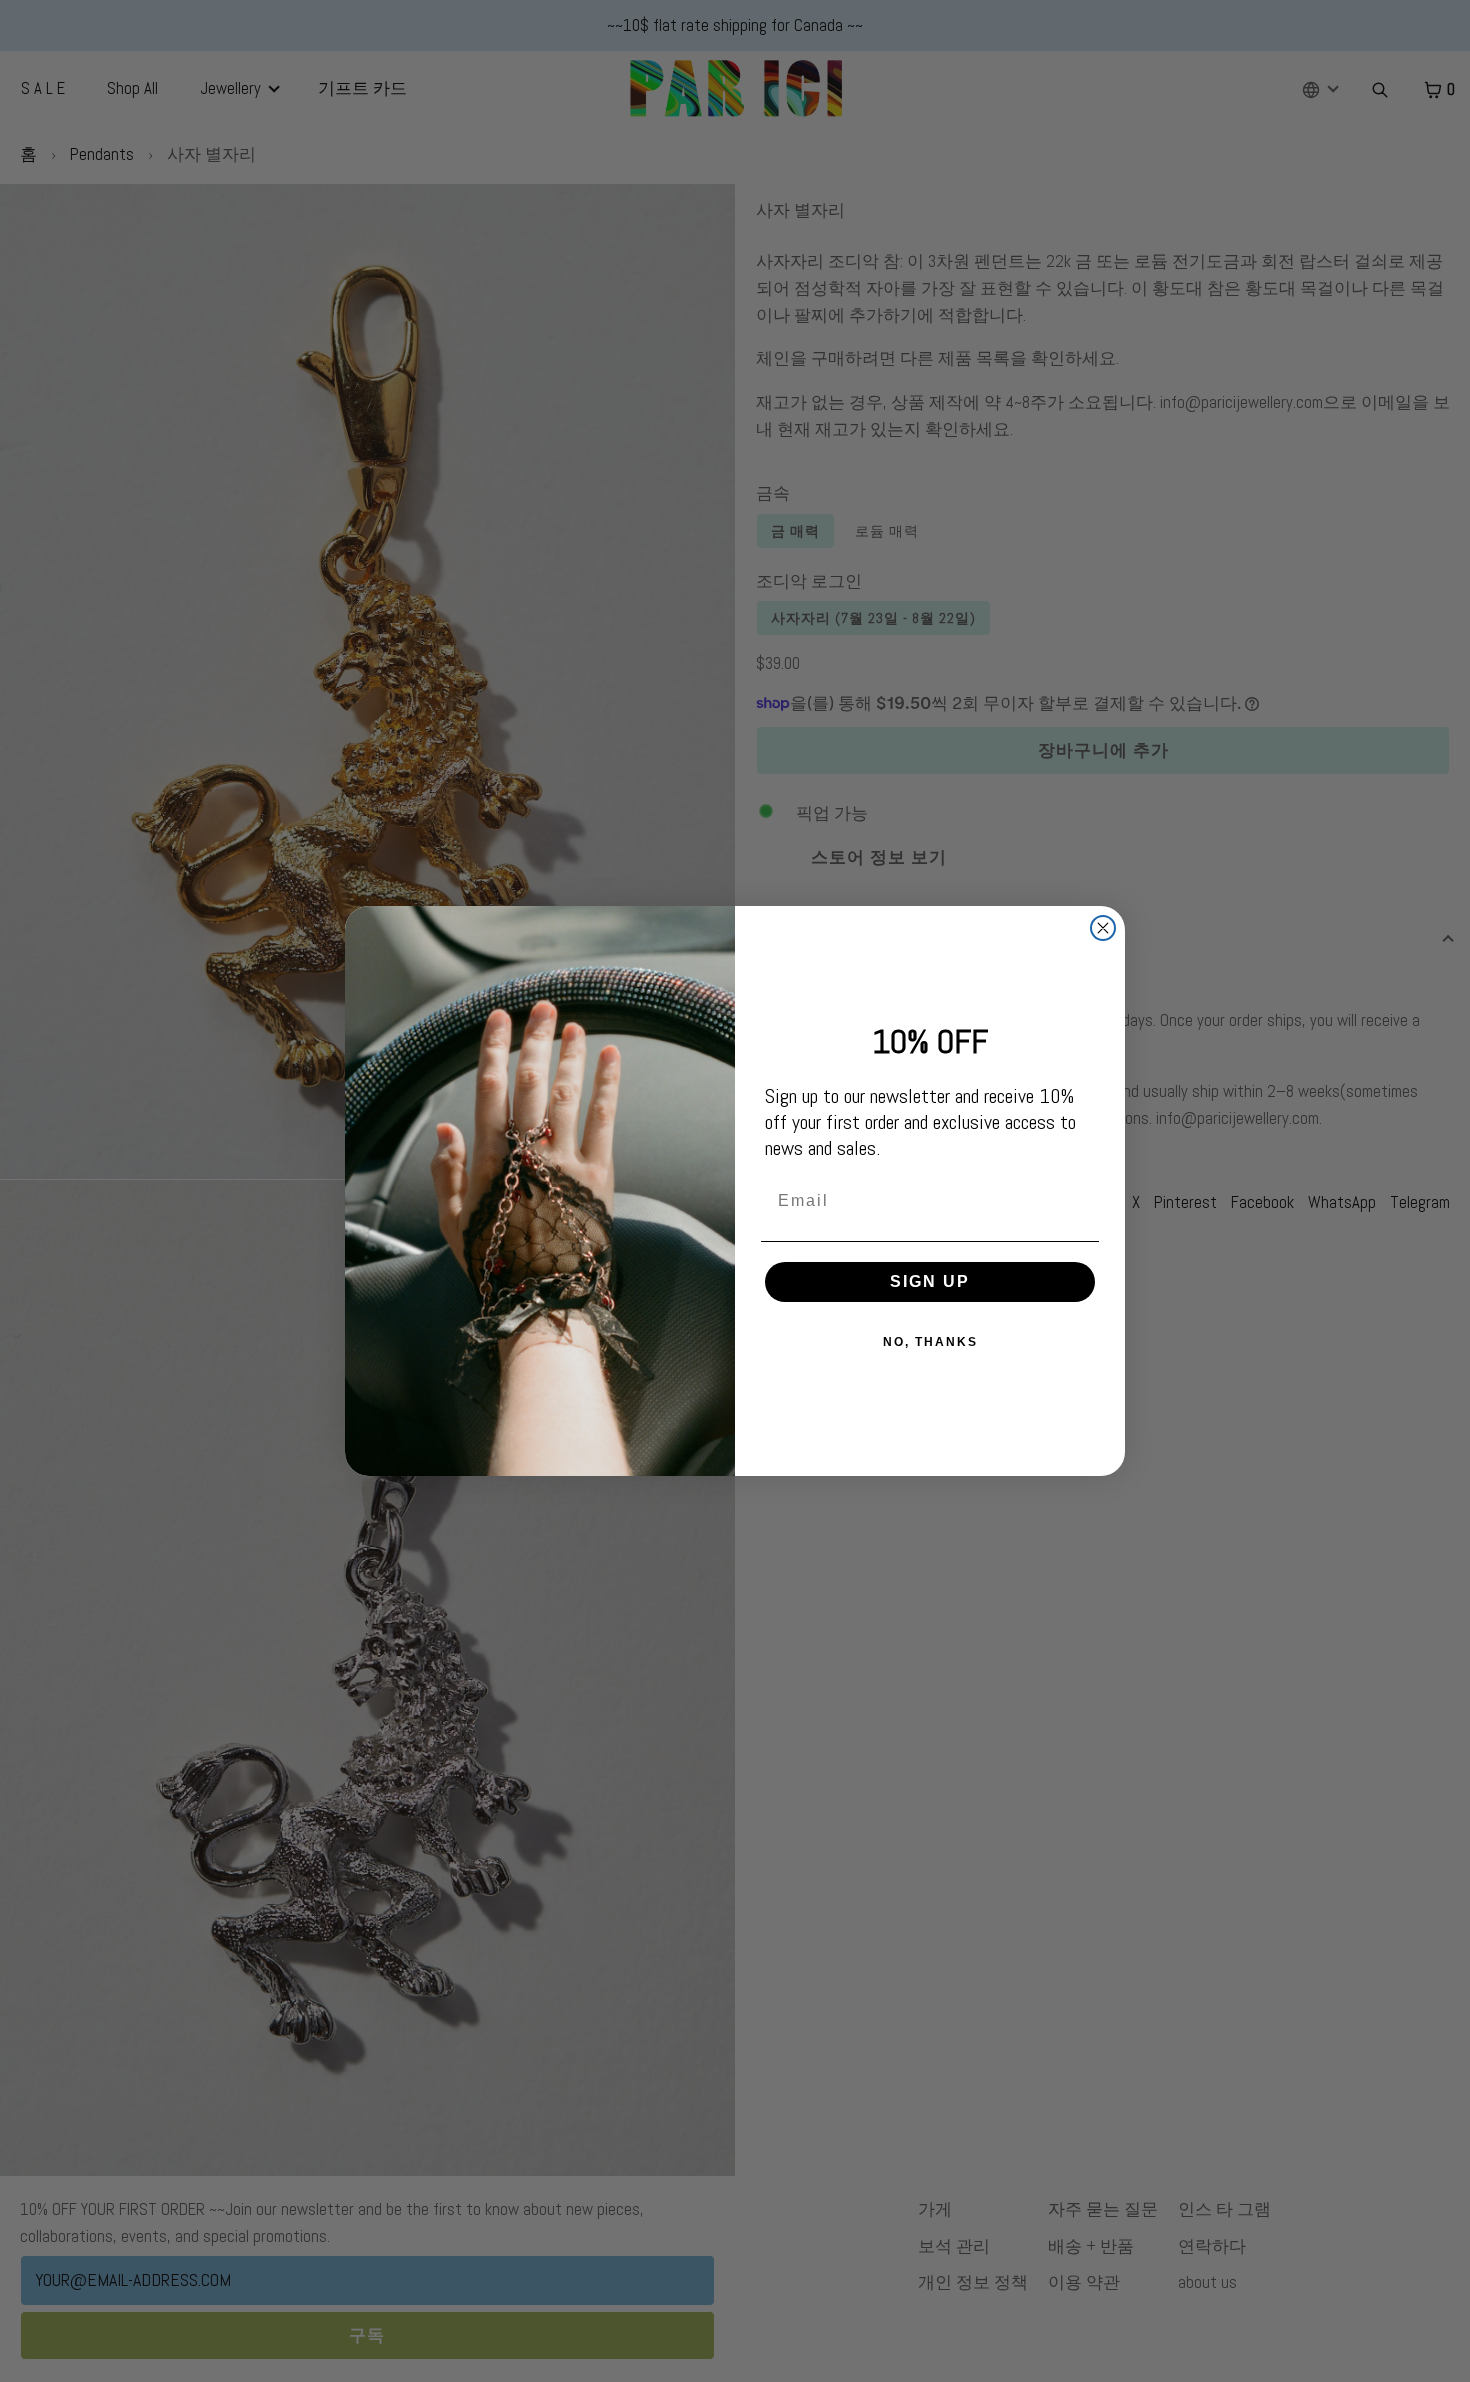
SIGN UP (930, 1281)
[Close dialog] (1103, 928)
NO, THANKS (930, 1342)
